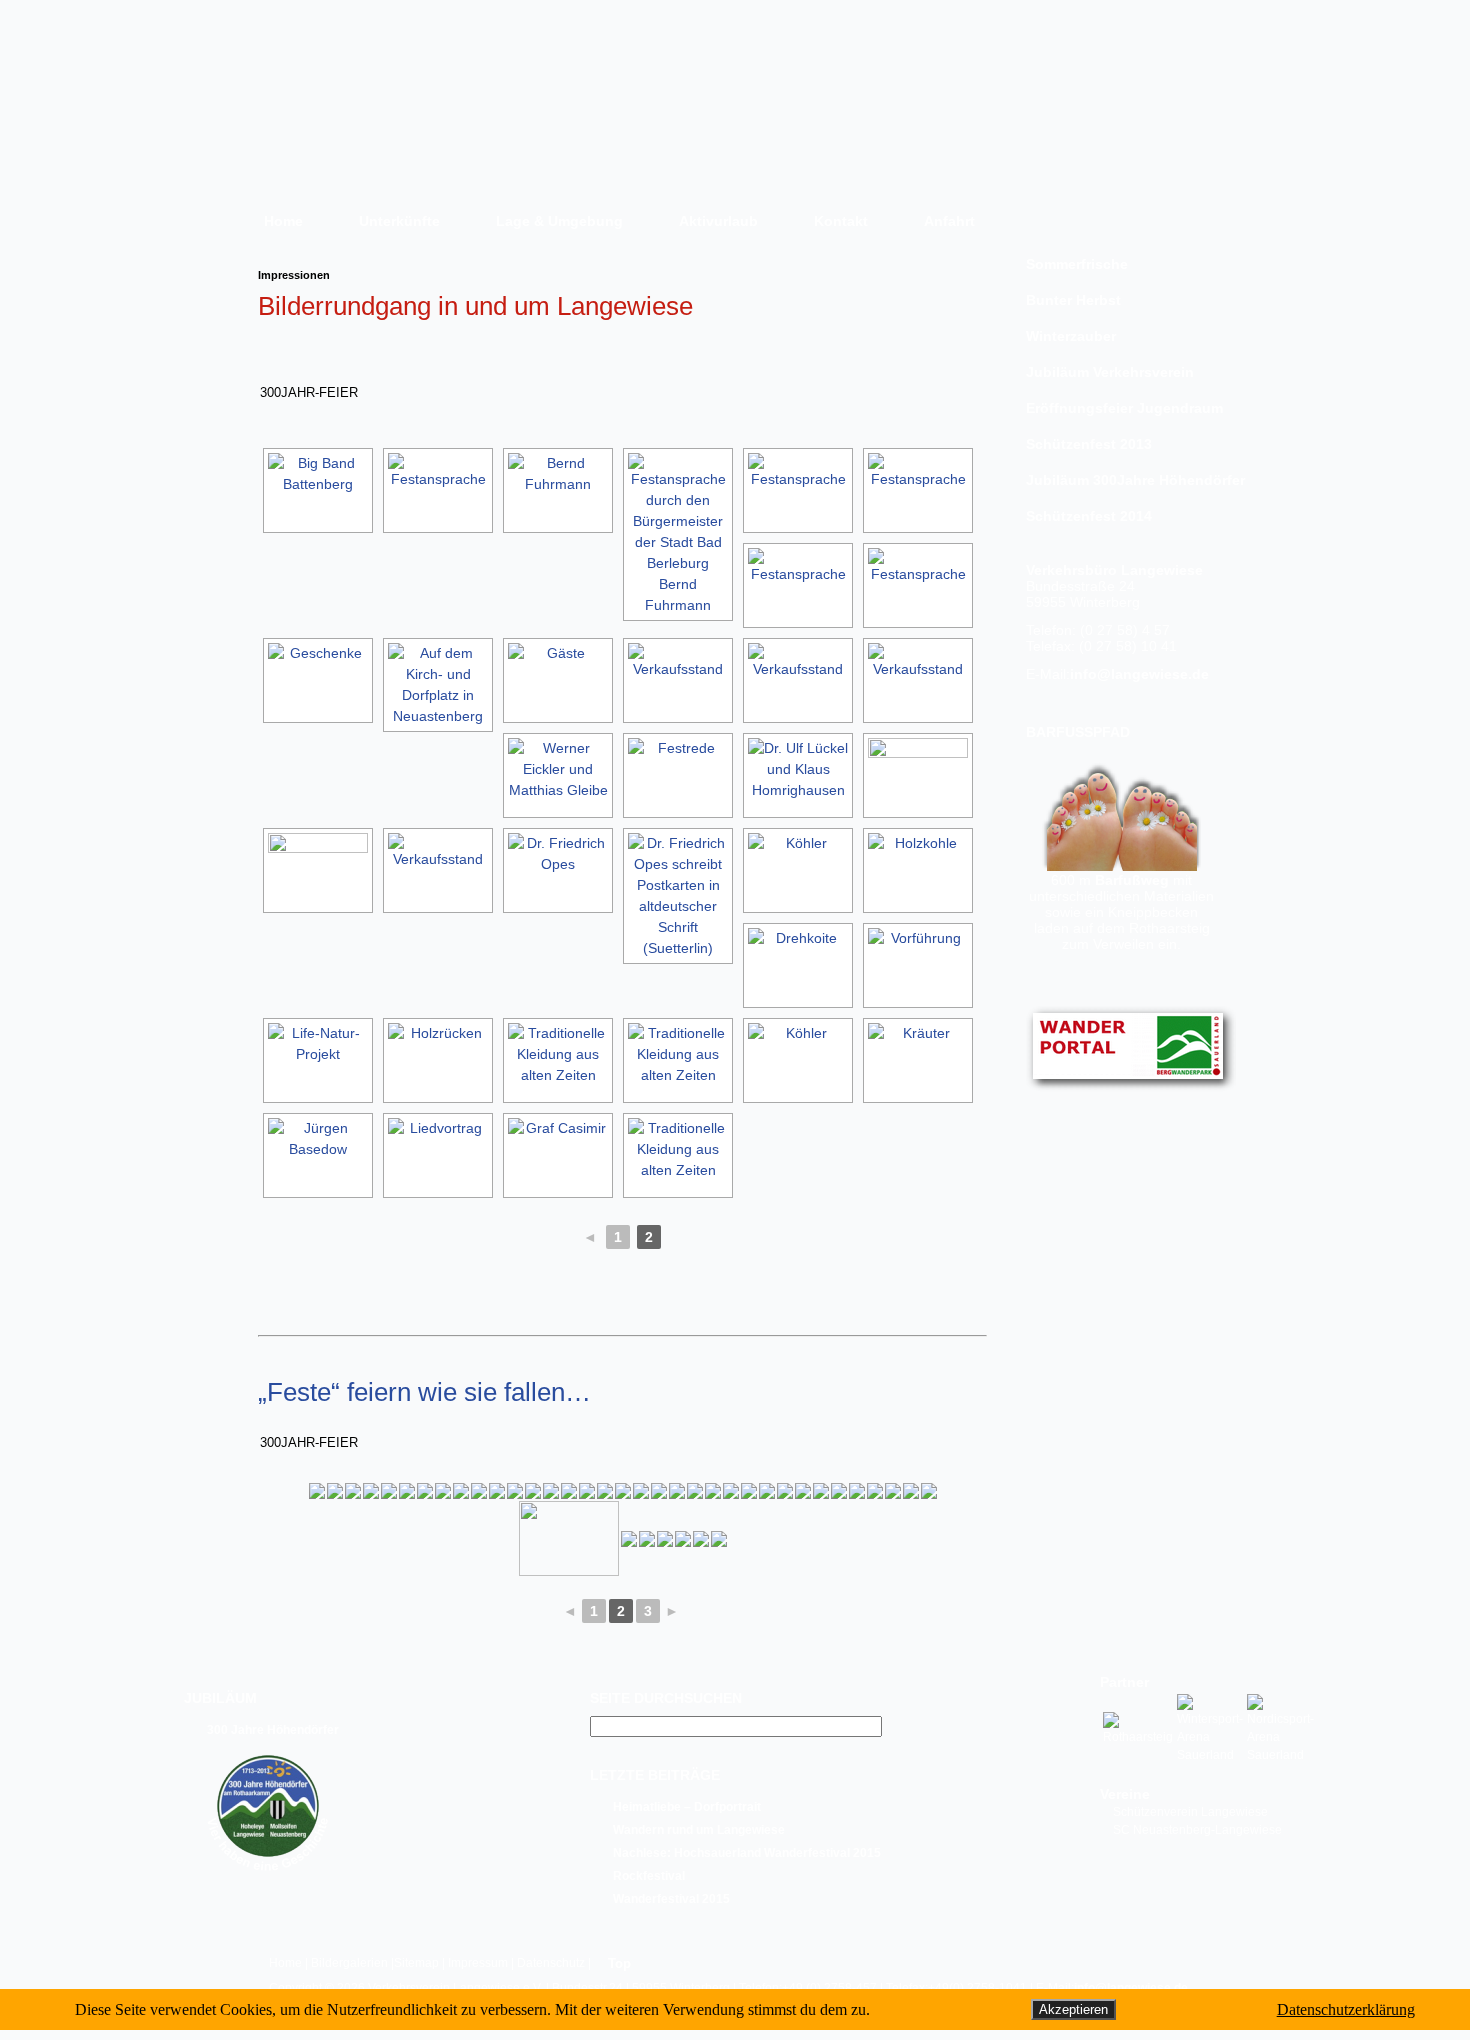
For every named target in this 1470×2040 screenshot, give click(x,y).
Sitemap (416, 1963)
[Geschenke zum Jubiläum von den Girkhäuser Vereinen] (857, 1491)
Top (619, 1963)
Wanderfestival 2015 (671, 1899)
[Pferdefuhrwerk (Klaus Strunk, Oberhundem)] (438, 1060)
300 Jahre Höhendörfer (273, 1730)
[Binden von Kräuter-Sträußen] (918, 1060)
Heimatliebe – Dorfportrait (687, 1807)
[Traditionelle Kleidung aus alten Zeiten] (558, 1060)
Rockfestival (649, 1876)
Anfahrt (949, 221)
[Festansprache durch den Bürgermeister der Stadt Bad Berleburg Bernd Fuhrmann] (558, 490)
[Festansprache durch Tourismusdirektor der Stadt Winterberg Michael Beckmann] (438, 490)
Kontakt (841, 221)
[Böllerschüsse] (623, 1491)
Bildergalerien (349, 1963)
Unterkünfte (399, 221)
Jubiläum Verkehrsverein (1110, 372)
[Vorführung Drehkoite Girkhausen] (798, 965)
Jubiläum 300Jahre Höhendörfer (1128, 480)
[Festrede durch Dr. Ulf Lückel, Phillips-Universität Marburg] (678, 775)
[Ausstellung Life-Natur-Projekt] (318, 1060)
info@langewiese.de (1139, 674)
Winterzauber (1071, 336)
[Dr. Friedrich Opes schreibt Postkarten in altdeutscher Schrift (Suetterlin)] (558, 870)
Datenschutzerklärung (1346, 2009)
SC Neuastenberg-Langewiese (1197, 1830)
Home (283, 221)
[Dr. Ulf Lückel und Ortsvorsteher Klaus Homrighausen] (798, 775)
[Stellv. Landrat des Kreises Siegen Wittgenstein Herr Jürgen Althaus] (587, 1491)
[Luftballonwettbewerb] (677, 1491)
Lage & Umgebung (559, 221)
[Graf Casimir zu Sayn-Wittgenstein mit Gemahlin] (558, 1155)
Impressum (478, 1963)
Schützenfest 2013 (1089, 444)
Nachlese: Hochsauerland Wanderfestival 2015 (747, 1853)
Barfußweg (1132, 880)
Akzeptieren (1073, 2009)
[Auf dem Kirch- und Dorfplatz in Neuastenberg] (438, 685)
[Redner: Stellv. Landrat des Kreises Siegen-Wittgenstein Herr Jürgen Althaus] (803, 1491)
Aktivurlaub (718, 221)
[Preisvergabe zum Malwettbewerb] (875, 1491)
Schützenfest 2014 (1089, 516)
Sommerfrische (1077, 264)
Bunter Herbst (1073, 300)
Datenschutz (551, 1963)
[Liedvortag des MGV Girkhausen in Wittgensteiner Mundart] (438, 1155)
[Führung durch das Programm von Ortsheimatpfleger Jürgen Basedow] (318, 1155)
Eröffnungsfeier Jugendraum (1124, 408)
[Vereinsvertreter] (821, 1491)
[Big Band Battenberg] (318, 490)
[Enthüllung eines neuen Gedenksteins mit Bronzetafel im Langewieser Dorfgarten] (533, 1491)
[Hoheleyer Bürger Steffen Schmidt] (353, 1491)
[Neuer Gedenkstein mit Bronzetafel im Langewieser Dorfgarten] (551, 1491)
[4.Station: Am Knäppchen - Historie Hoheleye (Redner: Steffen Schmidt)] (335, 1491)
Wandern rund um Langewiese (699, 1830)
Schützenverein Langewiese (1190, 1812)
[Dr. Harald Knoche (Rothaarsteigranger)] (443, 1491)
